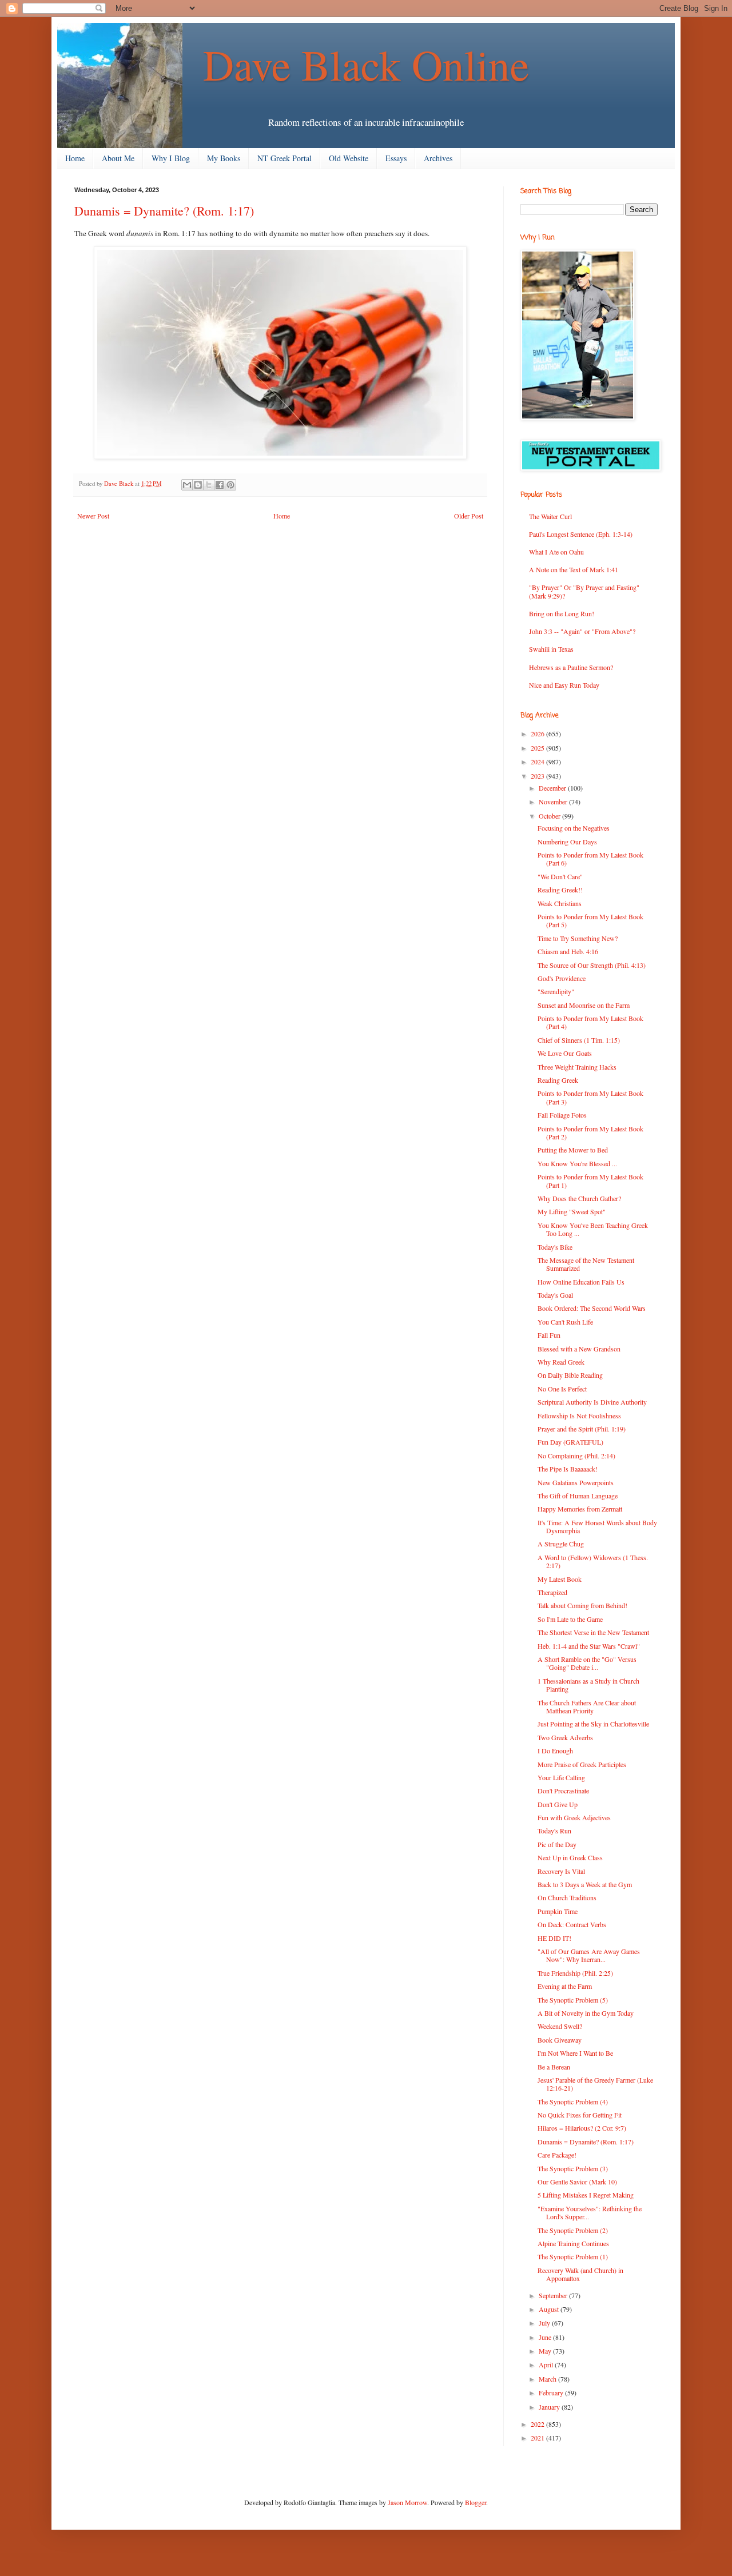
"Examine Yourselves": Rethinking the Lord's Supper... (590, 2212)
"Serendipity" (556, 991)
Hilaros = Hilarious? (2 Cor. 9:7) (582, 2128)
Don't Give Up (558, 1804)
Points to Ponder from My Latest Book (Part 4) (590, 1022)
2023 (538, 776)
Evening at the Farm (565, 1986)
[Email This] (187, 485)
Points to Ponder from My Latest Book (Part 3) (590, 1097)
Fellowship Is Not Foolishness (579, 1415)
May (546, 2351)
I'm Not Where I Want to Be (575, 2053)
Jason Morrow (407, 2502)
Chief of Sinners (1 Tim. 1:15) (579, 1040)
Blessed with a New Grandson (579, 1349)
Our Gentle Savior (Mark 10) (577, 2182)
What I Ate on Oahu (556, 552)
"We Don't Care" (560, 876)
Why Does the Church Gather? (579, 1198)
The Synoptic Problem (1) (573, 2256)
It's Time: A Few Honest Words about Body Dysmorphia (597, 1526)
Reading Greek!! (560, 890)
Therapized (552, 1592)
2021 (538, 2438)
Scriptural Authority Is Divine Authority (592, 1402)
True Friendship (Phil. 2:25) (575, 1973)
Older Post (469, 516)
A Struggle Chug (561, 1544)
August (550, 2309)
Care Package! (557, 2155)
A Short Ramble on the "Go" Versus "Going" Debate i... (587, 1663)
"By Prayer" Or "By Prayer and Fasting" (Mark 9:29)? (584, 591)
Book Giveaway (560, 2040)
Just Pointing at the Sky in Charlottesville (593, 1724)
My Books (224, 158)
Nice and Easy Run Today (564, 685)
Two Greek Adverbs (565, 1737)
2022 (538, 2424)
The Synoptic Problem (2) (573, 2230)
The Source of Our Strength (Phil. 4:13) (592, 965)
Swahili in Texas (551, 649)
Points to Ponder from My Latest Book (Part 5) (590, 920)
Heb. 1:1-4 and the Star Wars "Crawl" (589, 1646)
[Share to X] (209, 485)
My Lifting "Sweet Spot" (572, 1211)
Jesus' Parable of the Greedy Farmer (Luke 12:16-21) (595, 2084)
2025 (538, 748)
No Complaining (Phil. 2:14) (576, 1456)
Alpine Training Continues (573, 2243)
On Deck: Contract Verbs (572, 1924)
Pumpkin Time (558, 1911)
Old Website (349, 158)
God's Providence (562, 978)
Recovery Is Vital (561, 1871)
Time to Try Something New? (578, 938)
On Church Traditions (567, 1897)
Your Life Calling (561, 1777)
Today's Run (554, 1831)
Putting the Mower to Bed (573, 1150)
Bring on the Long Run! (562, 613)
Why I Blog (171, 158)
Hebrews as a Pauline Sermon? (571, 667)
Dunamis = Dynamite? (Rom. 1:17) (586, 2142)
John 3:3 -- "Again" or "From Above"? (582, 631)
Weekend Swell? (560, 2026)
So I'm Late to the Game (570, 1619)
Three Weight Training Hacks (577, 1067)
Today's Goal (555, 1295)
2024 (538, 761)
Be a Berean (554, 2067)
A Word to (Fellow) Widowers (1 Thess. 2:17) (593, 1561)
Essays (396, 158)
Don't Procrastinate (563, 1791)
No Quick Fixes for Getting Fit (580, 2115)
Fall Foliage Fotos (562, 1115)
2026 (538, 733)
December (553, 788)
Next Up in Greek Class (570, 1857)
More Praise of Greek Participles (582, 1764)
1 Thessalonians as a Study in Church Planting (588, 1685)
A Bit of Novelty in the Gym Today (586, 2013)
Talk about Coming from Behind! (582, 1605)
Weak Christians (560, 903)
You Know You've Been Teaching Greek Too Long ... (593, 1229)
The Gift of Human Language (578, 1496)
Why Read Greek (561, 1362)
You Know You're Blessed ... (577, 1163)
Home (75, 158)
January (550, 2407)
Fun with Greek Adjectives (574, 1817)
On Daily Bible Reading (570, 1375)
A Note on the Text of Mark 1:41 (574, 569)
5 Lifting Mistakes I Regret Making (586, 2195)
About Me (118, 158)
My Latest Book (560, 1579)
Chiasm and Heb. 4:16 (568, 951)
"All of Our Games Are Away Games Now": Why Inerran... (589, 1955)
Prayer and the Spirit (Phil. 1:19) (582, 1429)
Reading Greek (558, 1080)
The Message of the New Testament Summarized (586, 1264)
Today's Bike (555, 1247)
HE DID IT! (554, 1938)
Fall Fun (549, 1335)
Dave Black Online (366, 64)
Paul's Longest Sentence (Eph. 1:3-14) (581, 534)
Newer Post (93, 516)
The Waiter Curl (550, 516)
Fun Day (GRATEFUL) (570, 1442)
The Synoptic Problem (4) (573, 2102)
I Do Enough (555, 1750)
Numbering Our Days (567, 842)
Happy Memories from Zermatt (580, 1509)
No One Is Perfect (562, 1389)
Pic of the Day (557, 1844)
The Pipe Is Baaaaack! (568, 1469)
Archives (438, 158)
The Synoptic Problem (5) (573, 2000)
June (546, 2337)
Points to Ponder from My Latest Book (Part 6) (590, 859)
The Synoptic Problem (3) (573, 2168)
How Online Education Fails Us (581, 1282)
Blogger (476, 2502)
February (552, 2392)
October (550, 816)
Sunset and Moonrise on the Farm (584, 1005)
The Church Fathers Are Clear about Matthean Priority (587, 1706)
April (547, 2364)
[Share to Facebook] (220, 485)
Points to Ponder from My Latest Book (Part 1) (590, 1181)
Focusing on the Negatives (574, 828)
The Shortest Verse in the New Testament (593, 1632)
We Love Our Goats (565, 1053)
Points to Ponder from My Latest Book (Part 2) (590, 1133)
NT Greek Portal (285, 158)
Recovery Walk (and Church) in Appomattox (580, 2274)
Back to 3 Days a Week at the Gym (585, 1884)
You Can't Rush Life (565, 1322)
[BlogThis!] (198, 485)
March (548, 2379)
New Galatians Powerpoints (576, 1482)
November (554, 801)
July (545, 2323)
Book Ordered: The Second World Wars (592, 1308)
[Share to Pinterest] (230, 485)
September (554, 2295)
